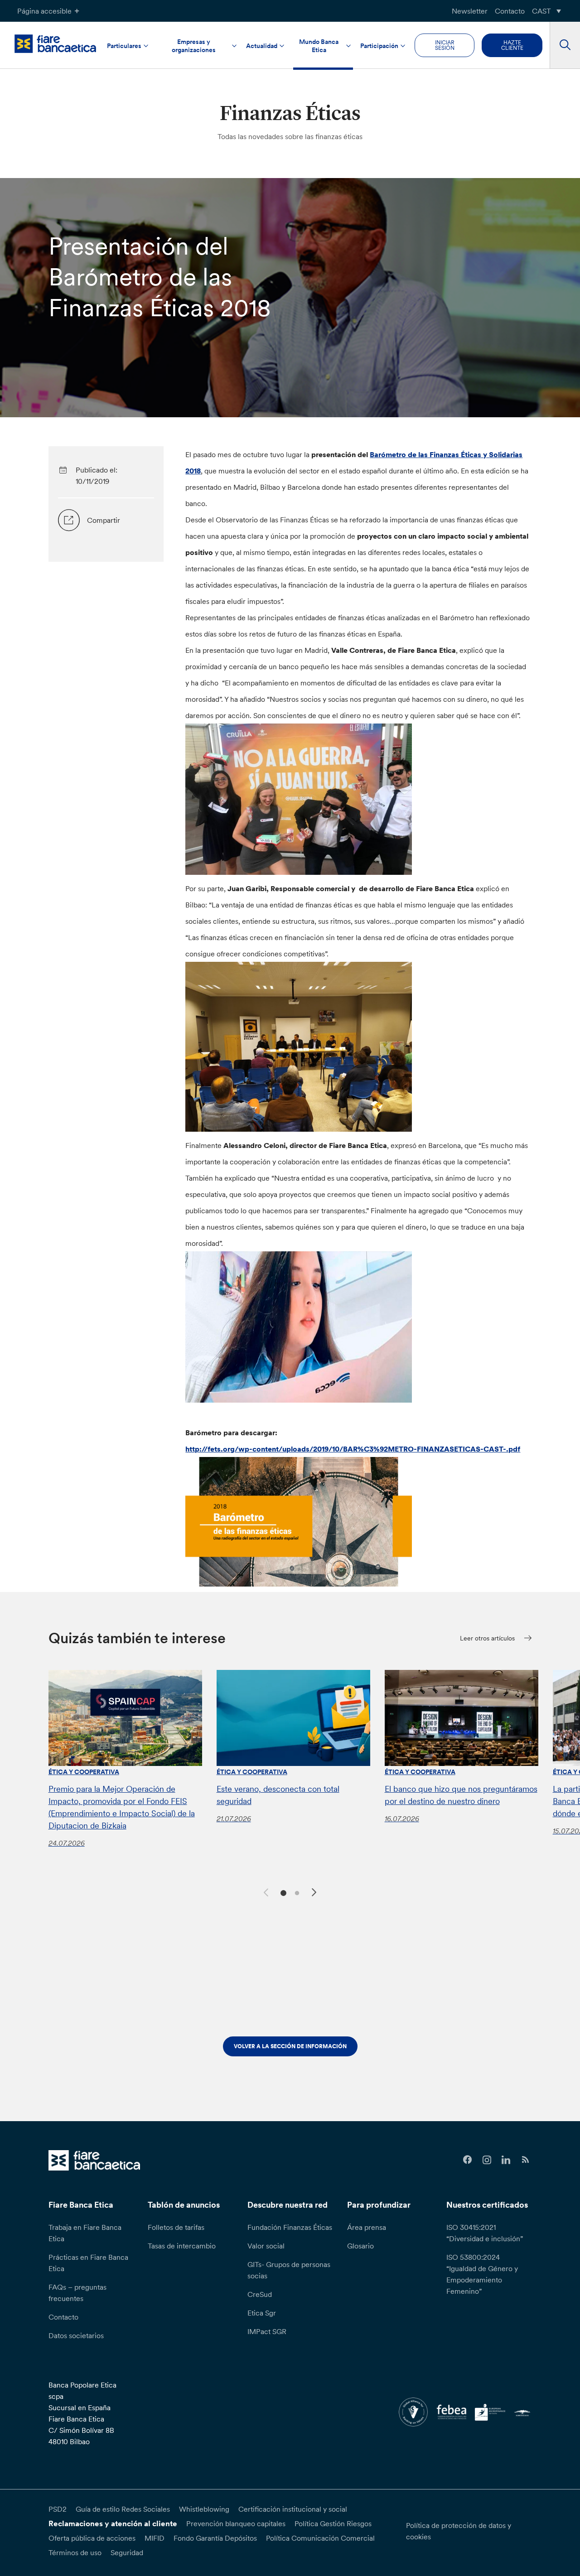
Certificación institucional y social (293, 2509)
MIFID (155, 2538)
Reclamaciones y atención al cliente (113, 2523)
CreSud (260, 2294)
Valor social (266, 2246)
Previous (265, 1891)
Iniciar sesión (445, 45)
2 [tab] (296, 1892)
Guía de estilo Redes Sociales (123, 2509)
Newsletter (470, 11)
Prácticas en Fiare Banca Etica (88, 2263)
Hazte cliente (512, 45)
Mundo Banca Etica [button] (319, 46)
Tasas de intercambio (182, 2246)
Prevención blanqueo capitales (236, 2523)
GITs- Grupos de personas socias (289, 2270)
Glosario (360, 2246)
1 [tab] (282, 1892)
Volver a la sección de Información (290, 2046)
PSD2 (58, 2509)
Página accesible (44, 11)
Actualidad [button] (262, 46)
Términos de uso (75, 2552)
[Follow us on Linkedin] (506, 2160)
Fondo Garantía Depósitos (215, 2538)
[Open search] (565, 45)
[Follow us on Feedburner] (525, 2160)
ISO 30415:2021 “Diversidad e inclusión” (485, 2233)
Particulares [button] (124, 46)
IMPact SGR (267, 2331)
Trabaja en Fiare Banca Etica (85, 2233)
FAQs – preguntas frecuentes (77, 2293)
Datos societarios (76, 2335)
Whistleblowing (204, 2509)
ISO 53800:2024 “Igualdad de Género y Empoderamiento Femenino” (482, 2274)
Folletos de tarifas (176, 2227)
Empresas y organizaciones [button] (194, 46)
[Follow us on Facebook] (467, 2160)
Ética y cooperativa (84, 1772)
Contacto (510, 11)
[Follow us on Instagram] (487, 2160)
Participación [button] (379, 46)
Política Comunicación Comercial (320, 2538)
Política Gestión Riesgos (333, 2523)
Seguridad (127, 2552)
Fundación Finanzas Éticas (290, 2227)
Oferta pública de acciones (92, 2538)
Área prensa (367, 2227)
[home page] (55, 43)
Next (315, 1894)
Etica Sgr (262, 2313)
